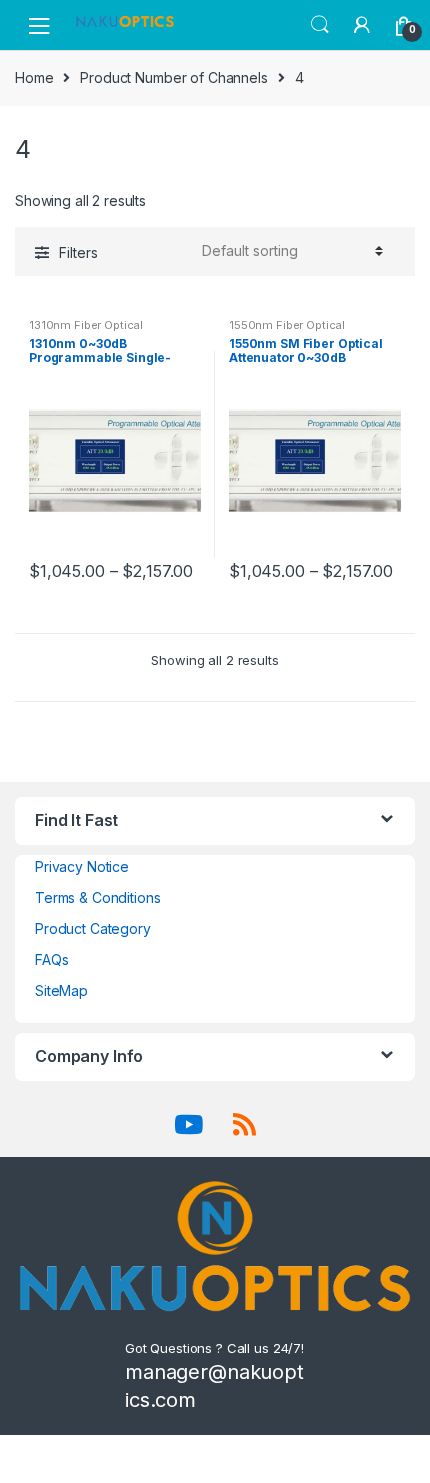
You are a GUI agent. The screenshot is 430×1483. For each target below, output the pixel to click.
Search (320, 25)
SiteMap (61, 990)
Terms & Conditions (97, 897)
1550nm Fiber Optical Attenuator (287, 331)
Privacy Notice (82, 866)
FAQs (51, 959)
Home (34, 77)
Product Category (93, 928)
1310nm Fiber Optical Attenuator (86, 331)
